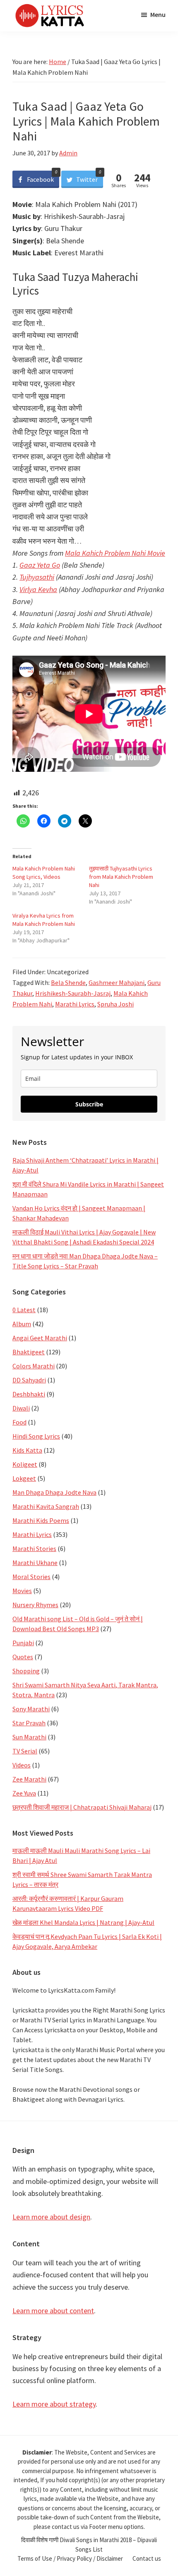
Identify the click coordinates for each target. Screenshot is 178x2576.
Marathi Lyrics (75, 1004)
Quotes (23, 1657)
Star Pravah (29, 1723)
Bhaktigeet (29, 1352)
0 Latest (24, 1310)
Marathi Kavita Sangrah (46, 1506)
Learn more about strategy (54, 2404)
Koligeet (25, 1464)
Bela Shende (68, 982)
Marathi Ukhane (35, 1563)
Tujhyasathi (37, 577)
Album (22, 1324)
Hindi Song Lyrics (36, 1436)
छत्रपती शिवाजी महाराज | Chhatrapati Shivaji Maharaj (82, 1807)
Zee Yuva (24, 1793)
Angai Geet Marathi (40, 1338)
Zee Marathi (29, 1779)
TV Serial (25, 1751)
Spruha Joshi (115, 1004)
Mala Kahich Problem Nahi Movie (115, 553)
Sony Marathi (31, 1709)
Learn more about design (51, 2217)
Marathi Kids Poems (41, 1520)
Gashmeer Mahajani (117, 982)
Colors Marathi (34, 1366)
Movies (22, 1591)
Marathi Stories (34, 1548)
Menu (158, 14)
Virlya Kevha (38, 589)
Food (19, 1422)
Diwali (21, 1408)
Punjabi (23, 1643)
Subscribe (89, 1104)
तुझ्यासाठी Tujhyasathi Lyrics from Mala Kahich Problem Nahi (121, 877)
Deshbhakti (29, 1394)
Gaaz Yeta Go (40, 565)
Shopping (26, 1671)
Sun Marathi (29, 1737)
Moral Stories (31, 1577)
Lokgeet (24, 1478)
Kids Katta (27, 1450)
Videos (22, 1765)
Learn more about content (53, 2311)
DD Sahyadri (29, 1380)
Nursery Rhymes (35, 1605)
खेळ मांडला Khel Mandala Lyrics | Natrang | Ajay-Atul (83, 1922)
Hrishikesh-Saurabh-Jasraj (73, 993)
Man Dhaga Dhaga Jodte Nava (54, 1492)
